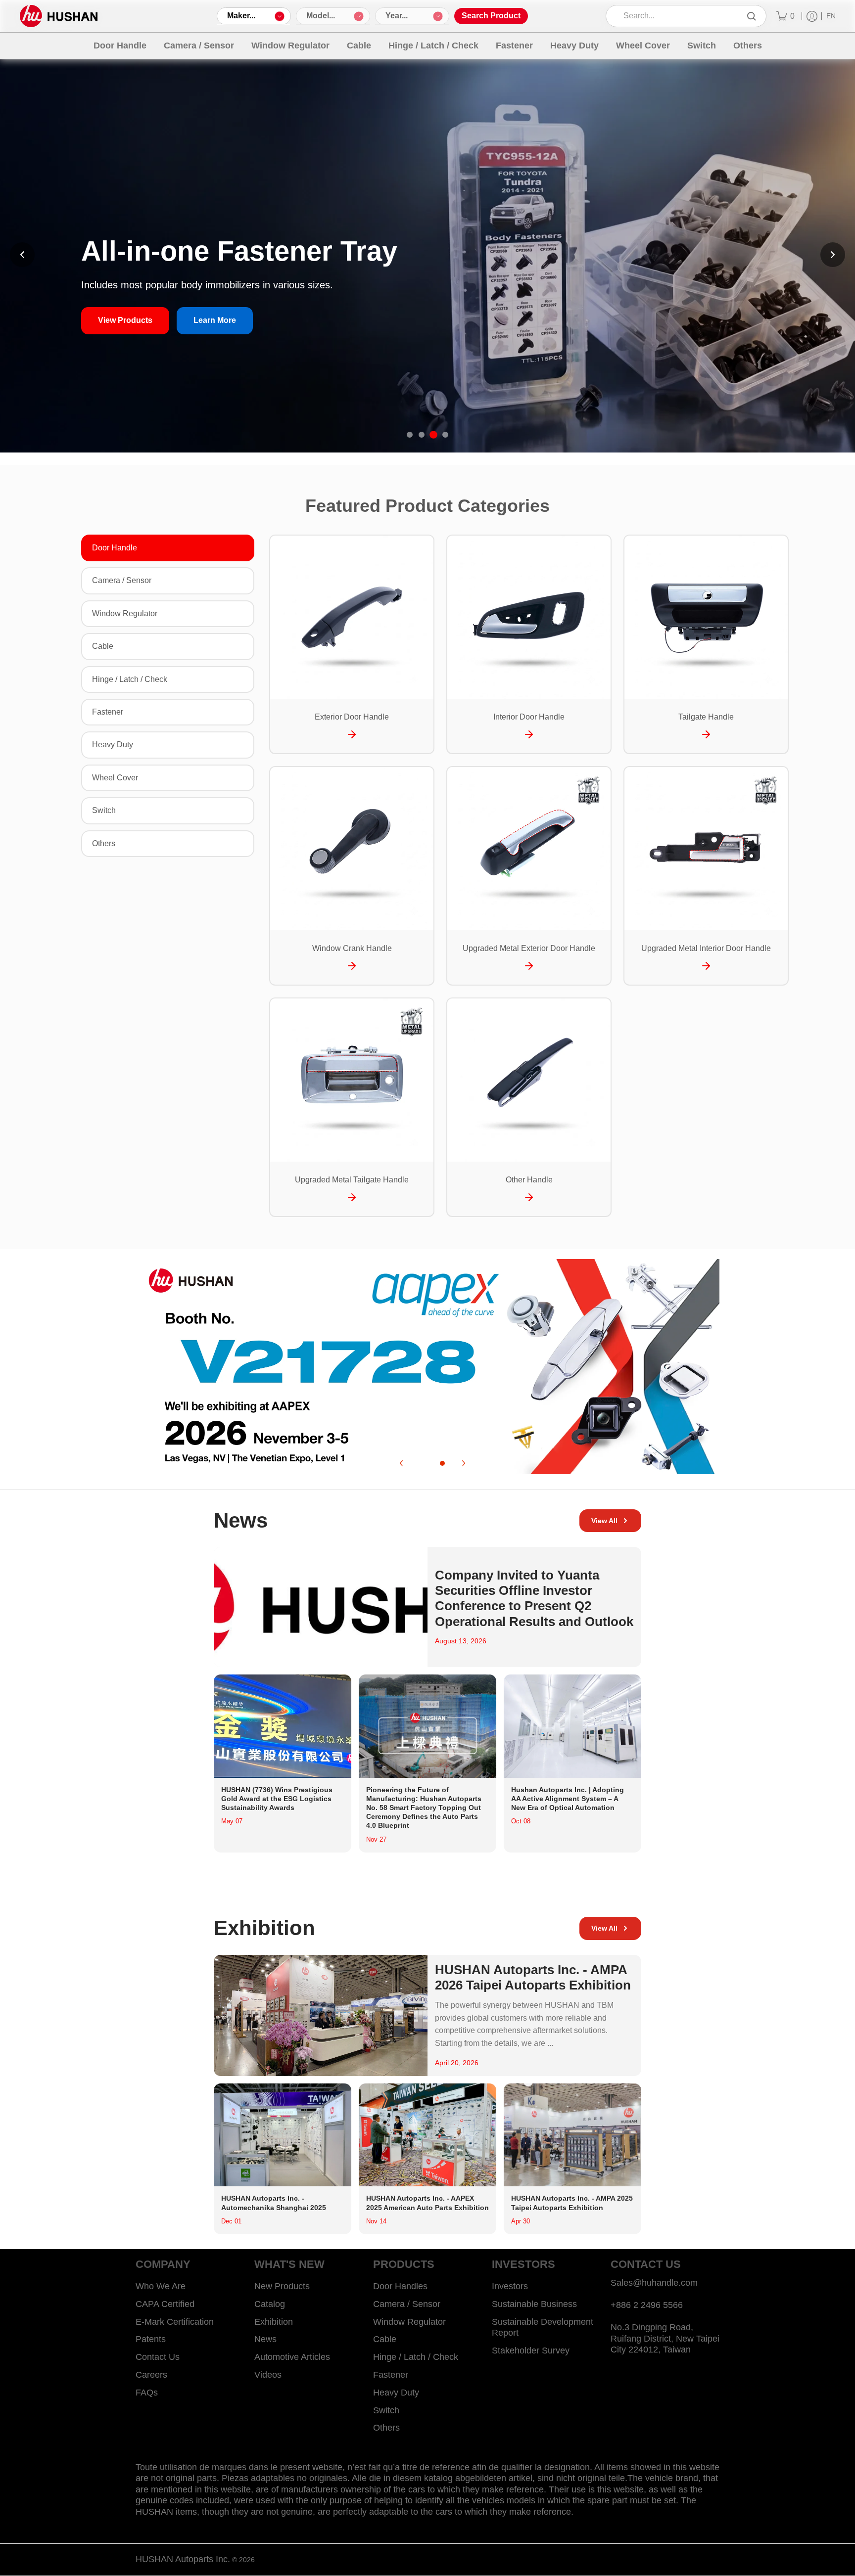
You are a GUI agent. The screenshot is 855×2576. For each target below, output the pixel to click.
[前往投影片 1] (410, 435)
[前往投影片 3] (433, 435)
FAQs (147, 2393)
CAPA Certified (165, 2304)
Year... (397, 16)
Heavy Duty (113, 745)
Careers (151, 2375)
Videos (268, 2375)
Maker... (241, 16)
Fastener (108, 712)
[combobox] (679, 16)
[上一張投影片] (22, 255)
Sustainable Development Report (543, 2327)
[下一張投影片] (833, 255)
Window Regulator (125, 613)
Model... (321, 16)
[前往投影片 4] (445, 435)
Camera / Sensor (122, 580)
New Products (282, 2286)
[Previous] (402, 1463)
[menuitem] (785, 16)
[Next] (463, 1463)
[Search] (752, 16)
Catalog (270, 2304)
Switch (104, 810)
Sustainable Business (534, 2304)
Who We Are (161, 2286)
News (265, 2339)
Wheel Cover (115, 778)
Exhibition (274, 2322)
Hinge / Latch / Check (130, 679)
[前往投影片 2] (422, 435)
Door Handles (400, 2286)
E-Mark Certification (175, 2322)
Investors (510, 2286)
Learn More (215, 320)
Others (104, 843)
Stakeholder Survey (531, 2350)
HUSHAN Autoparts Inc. (183, 2559)
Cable (103, 646)
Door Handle (115, 548)
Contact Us (158, 2357)
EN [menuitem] (831, 16)
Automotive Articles (292, 2357)
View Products (125, 320)
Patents (151, 2339)
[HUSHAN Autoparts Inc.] (59, 16)
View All (604, 1521)
